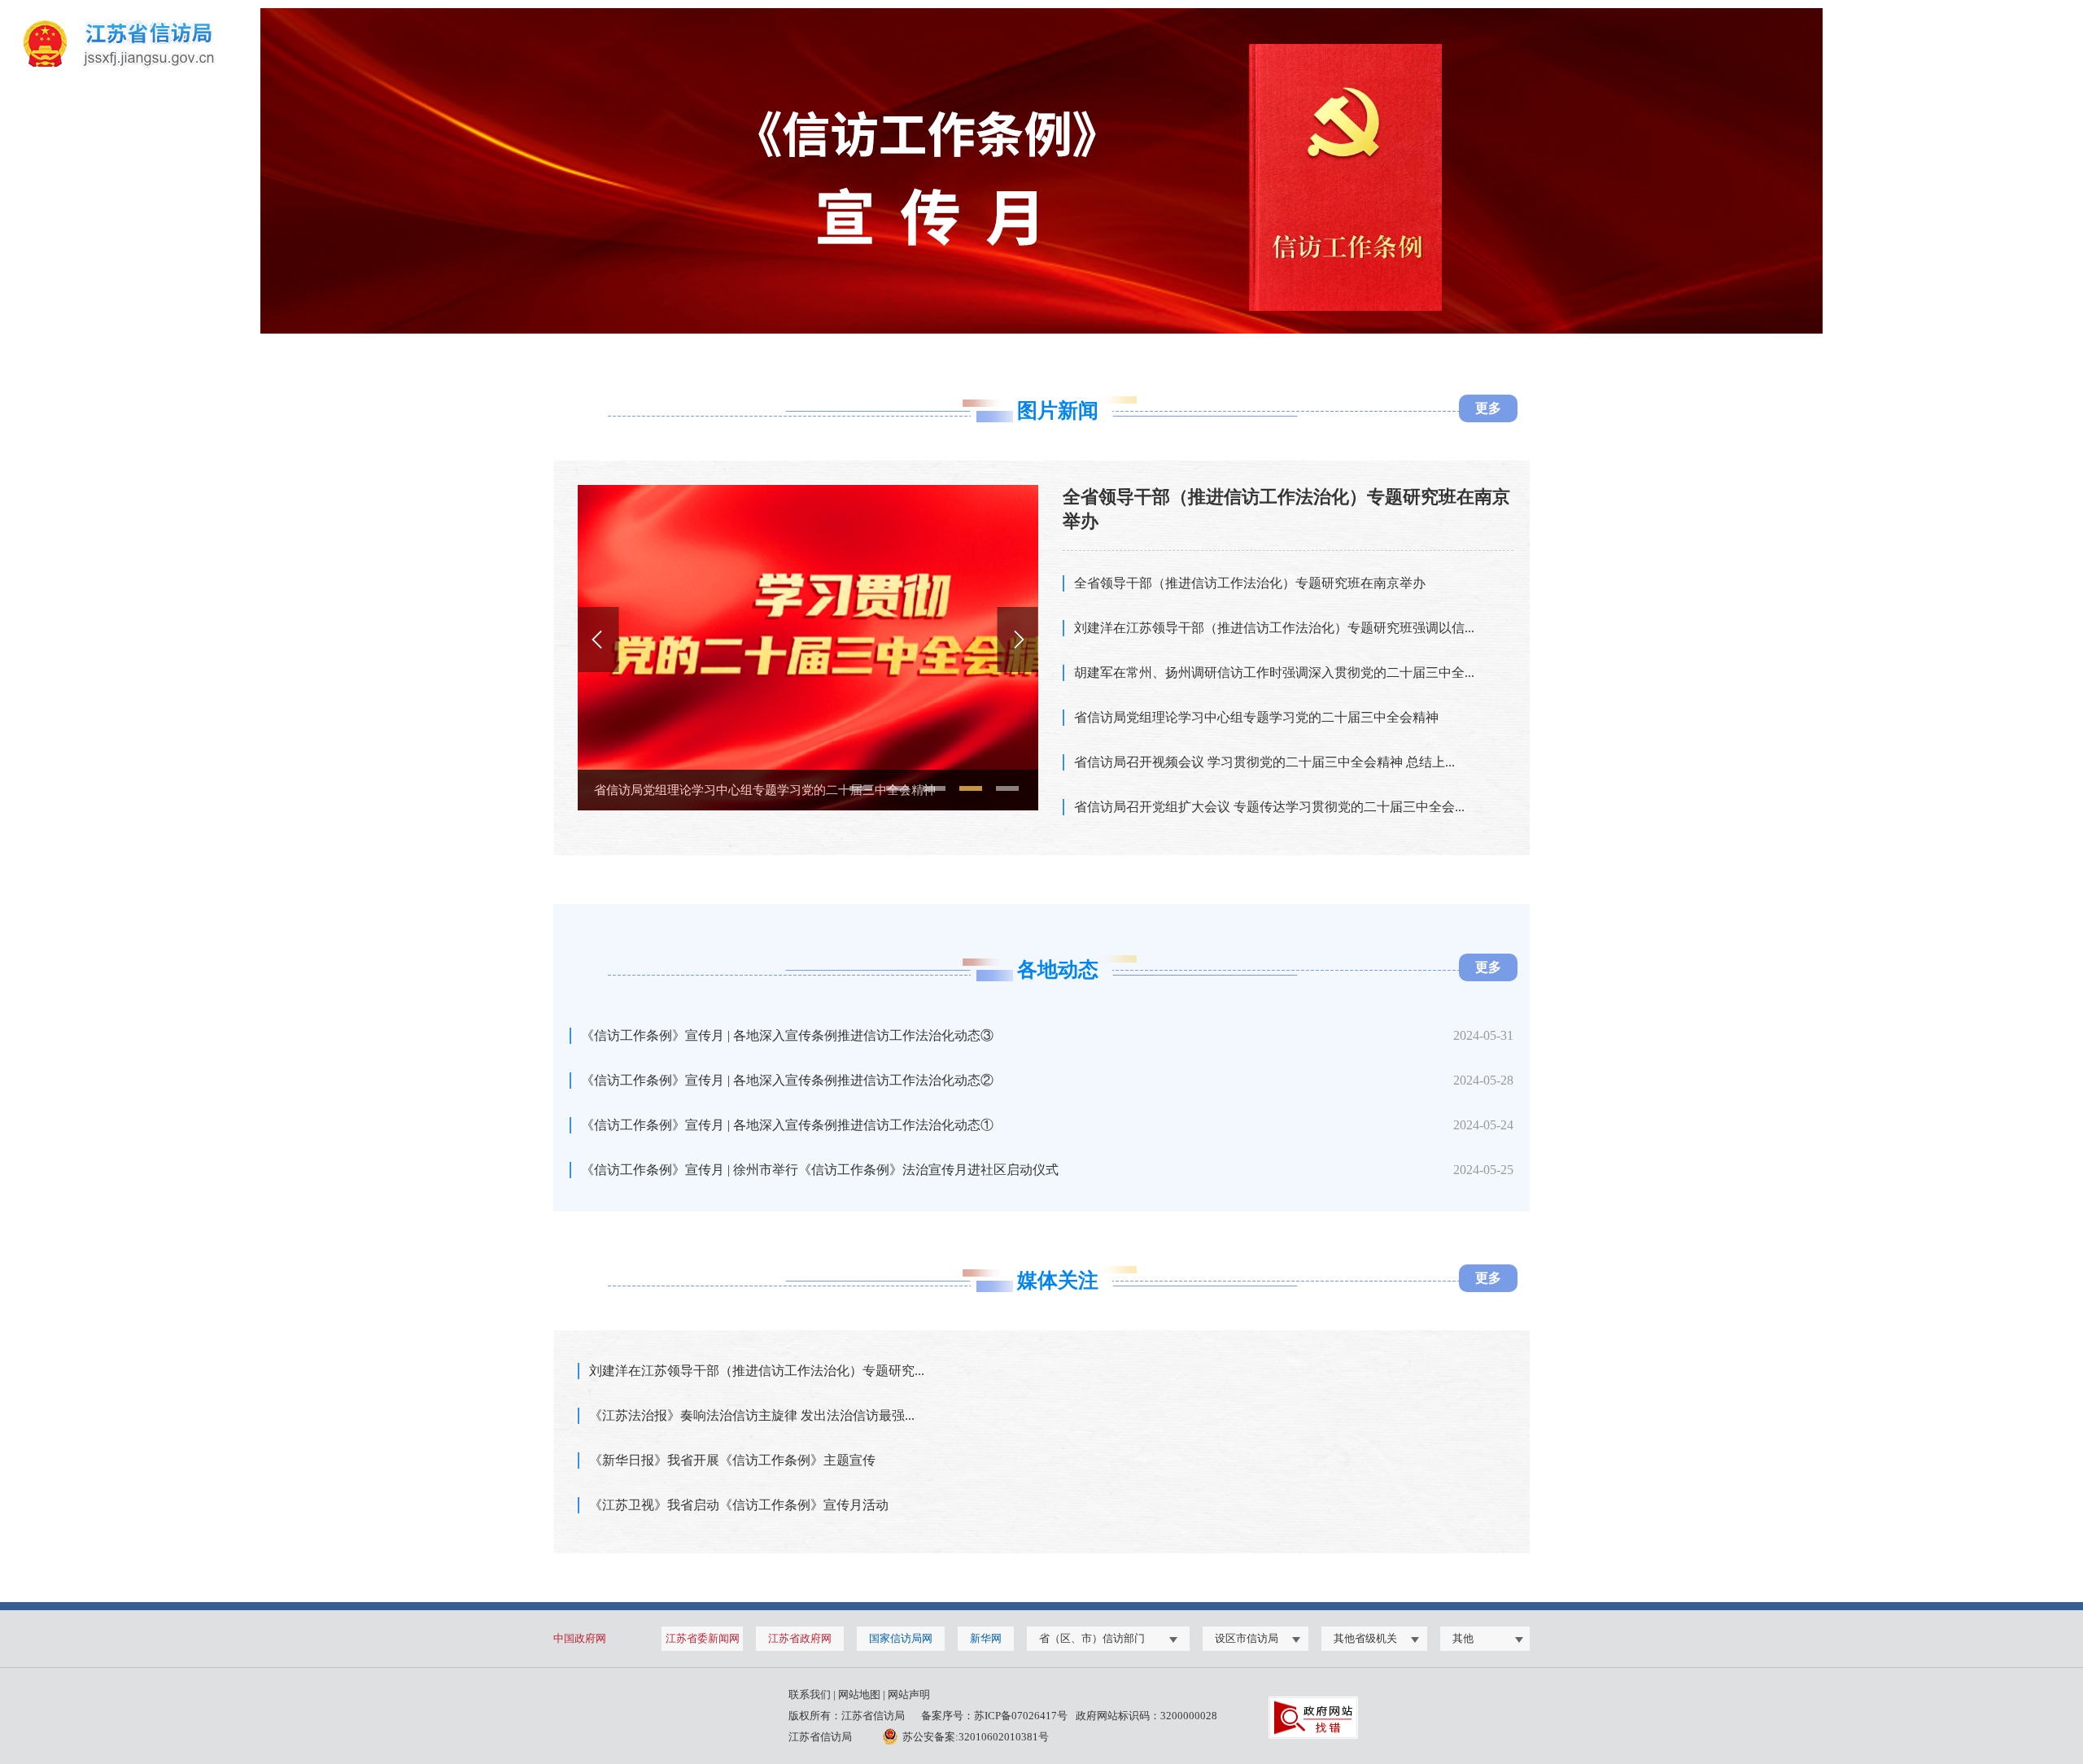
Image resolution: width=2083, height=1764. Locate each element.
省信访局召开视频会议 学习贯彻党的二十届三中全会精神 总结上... (773, 790)
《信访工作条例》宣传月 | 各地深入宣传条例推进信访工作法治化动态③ (787, 1035)
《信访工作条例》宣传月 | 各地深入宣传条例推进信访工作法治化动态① (787, 1125)
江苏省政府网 (800, 1638)
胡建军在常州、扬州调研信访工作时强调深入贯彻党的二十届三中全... (1274, 672)
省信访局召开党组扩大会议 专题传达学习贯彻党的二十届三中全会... (1269, 807)
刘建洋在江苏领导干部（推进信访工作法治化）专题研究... (757, 1371)
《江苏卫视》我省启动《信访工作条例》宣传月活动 (739, 1505)
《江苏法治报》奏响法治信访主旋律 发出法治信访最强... (752, 1415)
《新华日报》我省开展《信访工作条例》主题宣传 (732, 1460)
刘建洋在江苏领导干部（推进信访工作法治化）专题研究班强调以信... (1274, 628)
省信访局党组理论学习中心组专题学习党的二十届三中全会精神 (1256, 717)
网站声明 (909, 1694)
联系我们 (810, 1694)
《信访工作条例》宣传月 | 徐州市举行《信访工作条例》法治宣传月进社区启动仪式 (820, 1170)
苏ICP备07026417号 (1021, 1716)
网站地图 (859, 1694)
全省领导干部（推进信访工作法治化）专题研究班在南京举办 (1250, 583)
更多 (1488, 408)
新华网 (986, 1638)
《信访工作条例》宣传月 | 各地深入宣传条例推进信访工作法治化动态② (787, 1080)
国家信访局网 (901, 1638)
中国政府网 (580, 1638)
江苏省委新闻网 (703, 1638)
